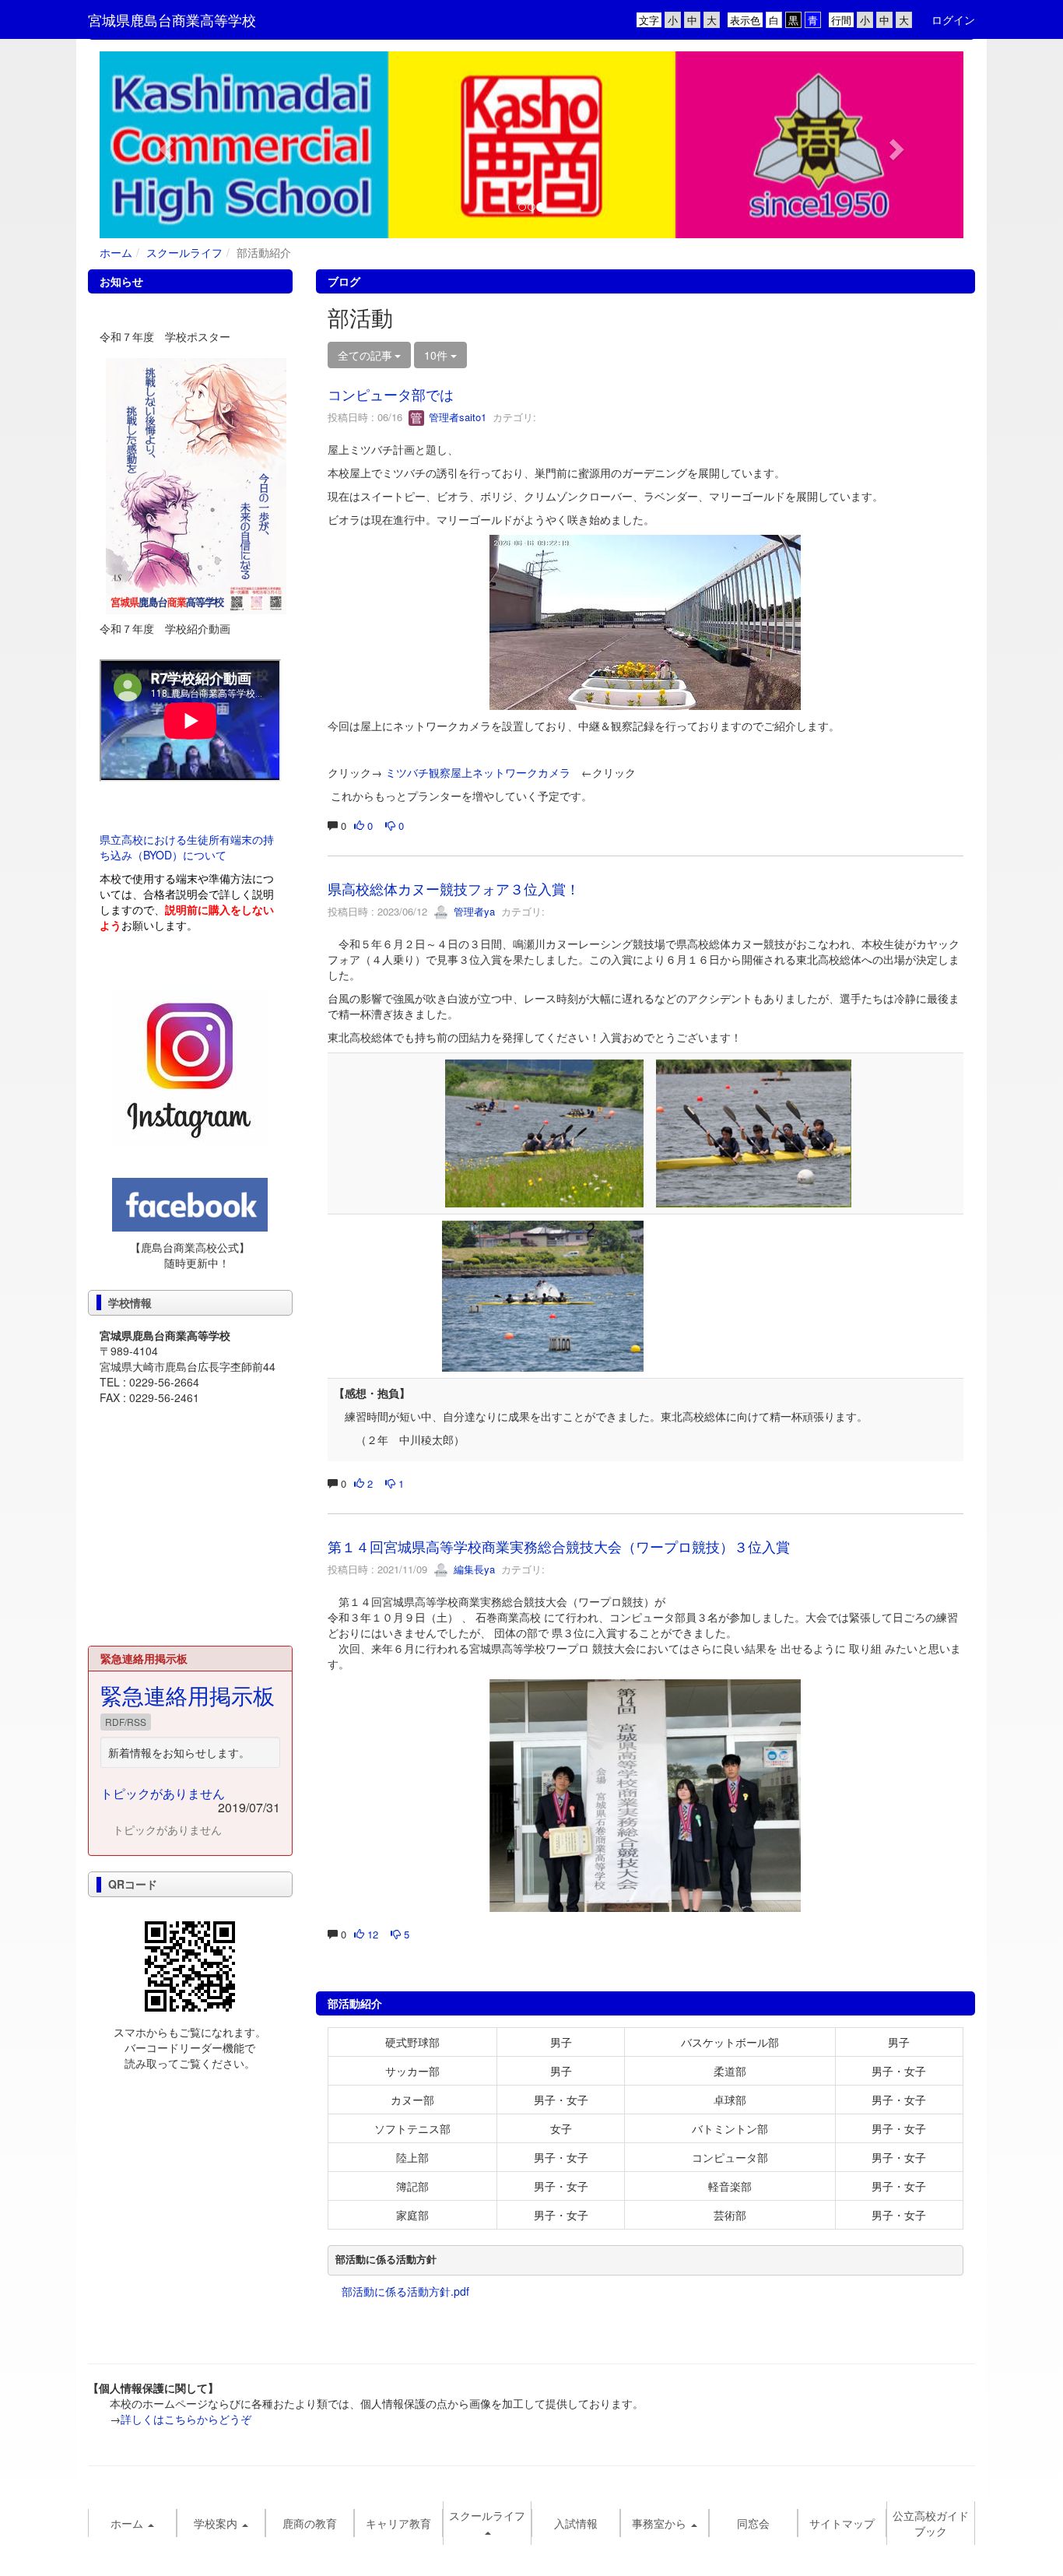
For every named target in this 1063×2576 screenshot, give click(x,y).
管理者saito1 (456, 417)
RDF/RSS (126, 1722)
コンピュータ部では (391, 394)
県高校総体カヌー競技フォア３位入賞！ (454, 888)
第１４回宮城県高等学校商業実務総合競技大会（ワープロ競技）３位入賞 (559, 1546)
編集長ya (473, 1569)
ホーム (116, 252)
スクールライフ (184, 252)
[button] (165, 145)
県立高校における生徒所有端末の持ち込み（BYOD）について (187, 847)
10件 (437, 355)
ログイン (953, 19)
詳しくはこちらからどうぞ (186, 2419)
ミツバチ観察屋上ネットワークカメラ (478, 772)
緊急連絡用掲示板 (188, 1695)
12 (371, 1934)
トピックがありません (163, 1793)
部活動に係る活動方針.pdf (405, 2291)
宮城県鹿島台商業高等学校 (172, 19)
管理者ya (473, 911)
